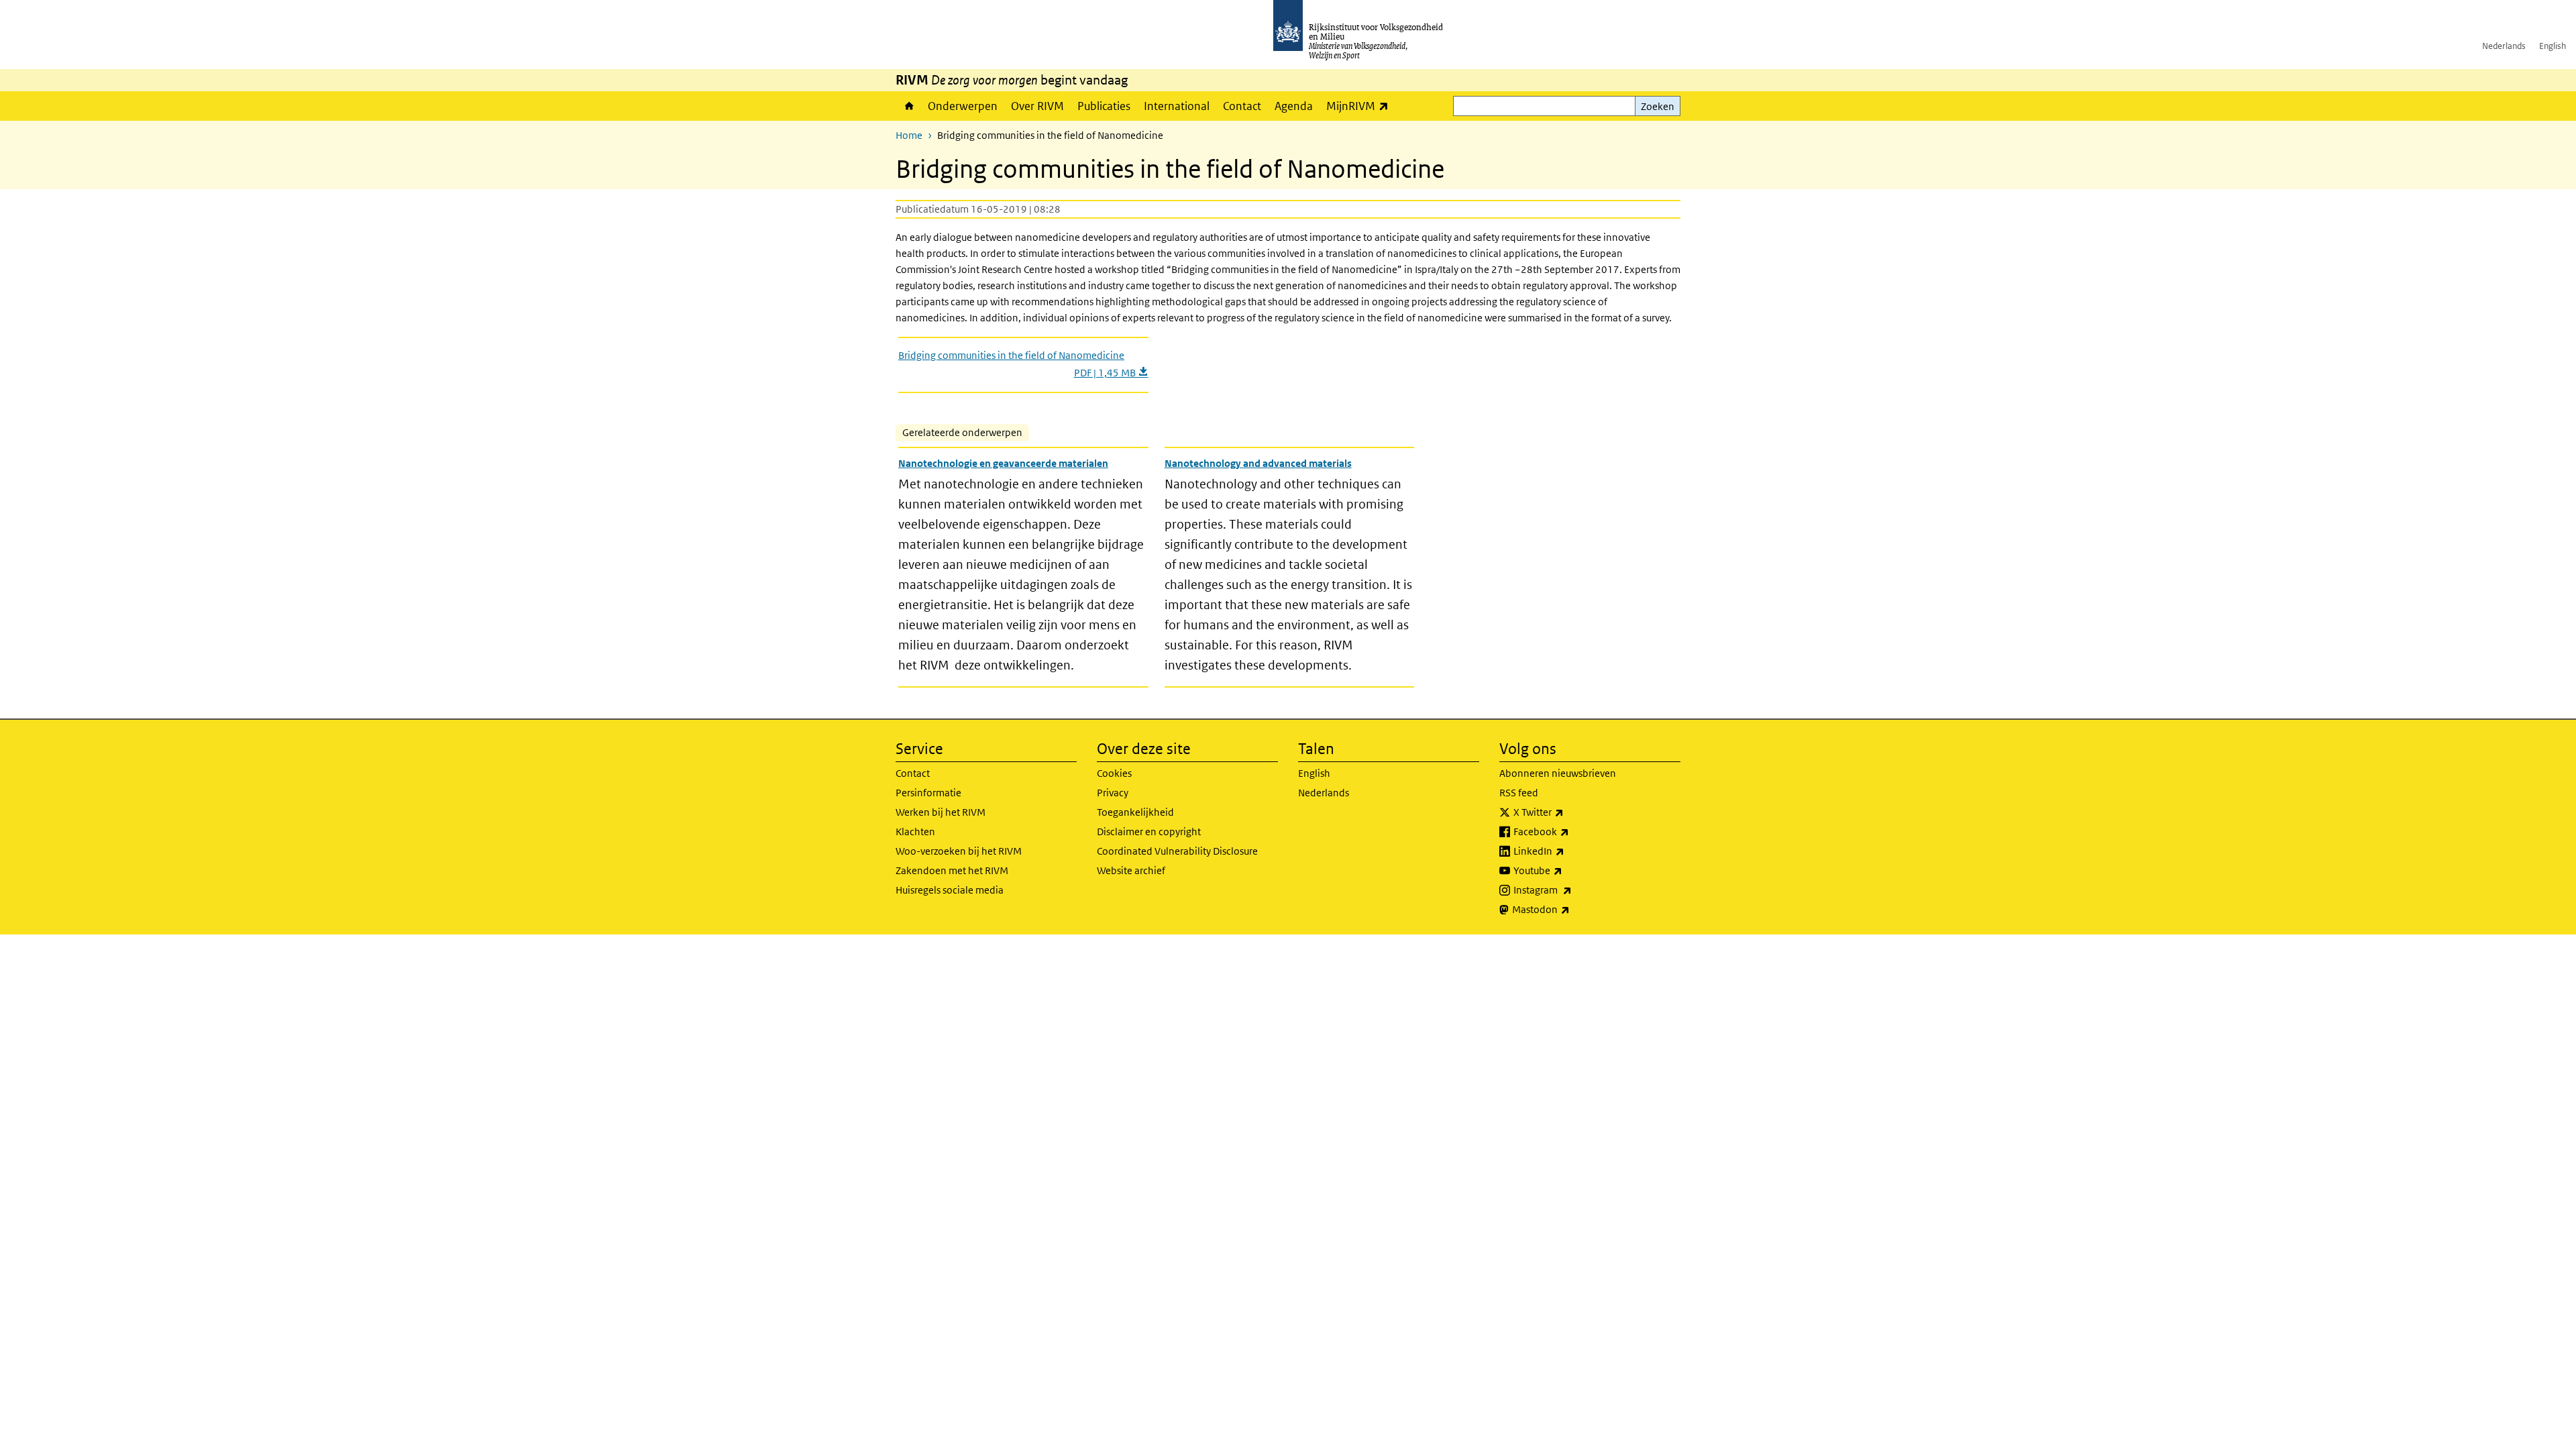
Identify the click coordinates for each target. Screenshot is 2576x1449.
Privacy (1113, 793)
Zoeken (1658, 106)
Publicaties (1104, 106)
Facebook (1571, 831)
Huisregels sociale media (950, 890)
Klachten (915, 831)
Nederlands (2504, 46)
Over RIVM (1037, 106)
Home (908, 106)
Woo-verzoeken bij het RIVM (959, 851)
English (2553, 46)
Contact (1242, 106)
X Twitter (1568, 812)
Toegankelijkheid (1135, 812)
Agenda (1294, 106)
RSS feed (1519, 793)
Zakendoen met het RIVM (952, 870)
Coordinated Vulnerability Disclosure (1177, 851)
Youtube (1567, 870)
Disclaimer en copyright (1149, 831)
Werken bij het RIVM (941, 812)
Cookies (1114, 773)
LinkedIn (1568, 851)
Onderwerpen (963, 106)
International (1177, 106)
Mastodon (1570, 909)
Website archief (1131, 870)
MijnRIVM (1361, 106)
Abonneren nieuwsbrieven (1558, 773)
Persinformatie (928, 793)
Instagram (1572, 890)
